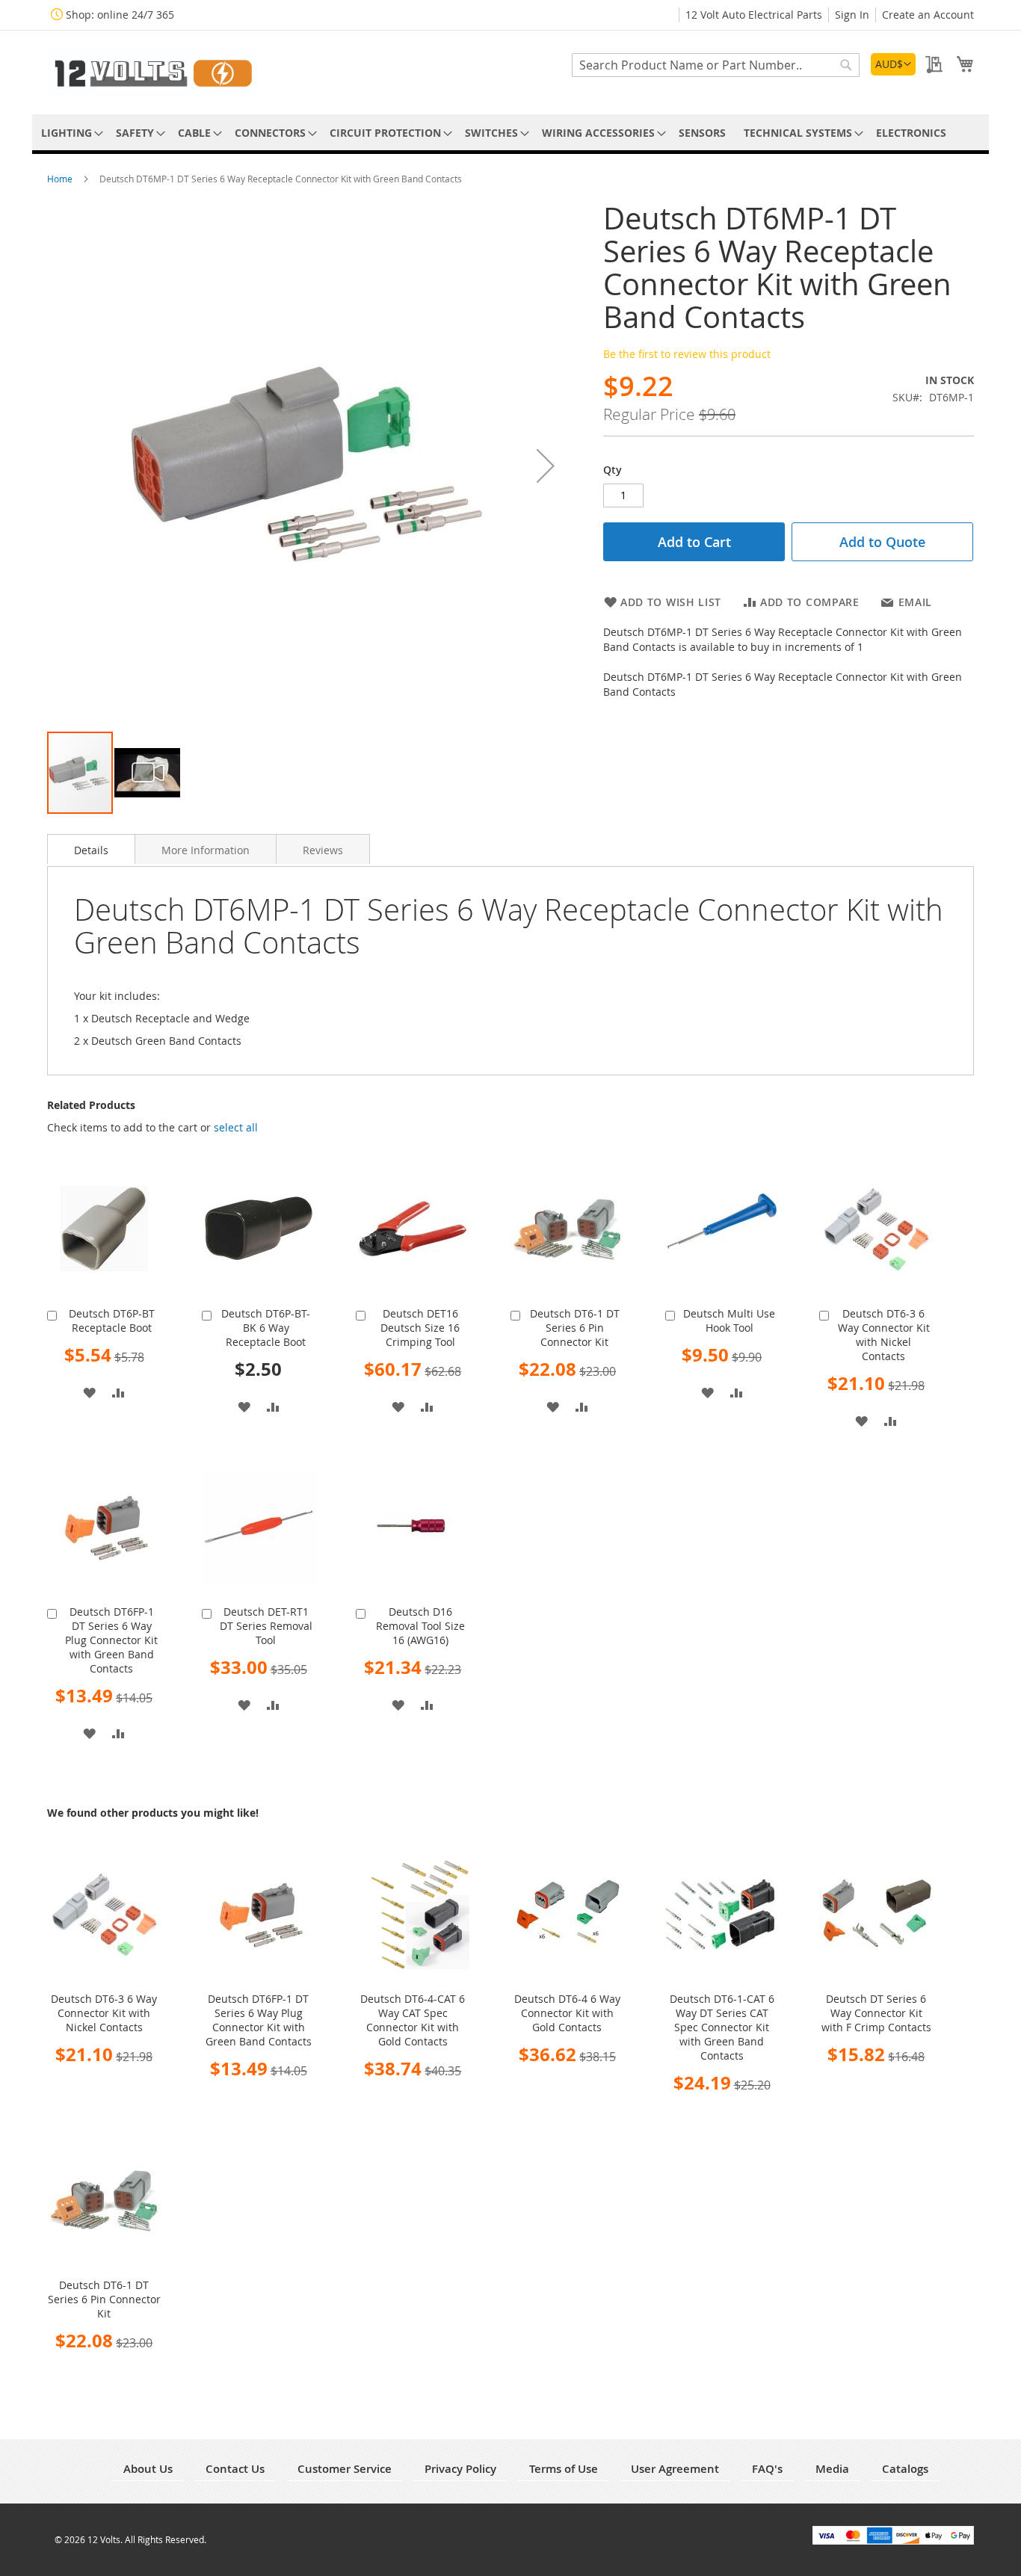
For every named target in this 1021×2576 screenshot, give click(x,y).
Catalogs (905, 2469)
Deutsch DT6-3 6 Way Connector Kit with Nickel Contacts (884, 1335)
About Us (148, 2469)
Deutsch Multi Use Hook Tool (729, 1321)
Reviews (323, 850)
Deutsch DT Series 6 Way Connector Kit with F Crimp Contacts (876, 2013)
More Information (206, 850)
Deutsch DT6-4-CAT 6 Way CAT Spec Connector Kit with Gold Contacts (413, 2020)
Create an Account (928, 15)
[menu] (510, 133)
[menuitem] (70, 133)
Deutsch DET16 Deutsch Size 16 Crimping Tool (420, 1328)
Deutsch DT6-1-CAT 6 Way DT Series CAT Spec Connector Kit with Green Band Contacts (722, 2027)
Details (91, 850)
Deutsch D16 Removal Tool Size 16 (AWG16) (420, 1626)
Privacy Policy (460, 2469)
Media (832, 2469)
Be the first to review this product (687, 354)
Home (61, 179)
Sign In (852, 15)
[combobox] (716, 65)
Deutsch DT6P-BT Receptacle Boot (112, 1321)
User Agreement (675, 2469)
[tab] (91, 849)
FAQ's (767, 2469)
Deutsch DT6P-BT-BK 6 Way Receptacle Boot (266, 1328)
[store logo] (152, 71)
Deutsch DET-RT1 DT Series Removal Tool (266, 1626)
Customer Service (345, 2469)
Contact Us (235, 2469)
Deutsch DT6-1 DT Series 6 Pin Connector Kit (575, 1328)
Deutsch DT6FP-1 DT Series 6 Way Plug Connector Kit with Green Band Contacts (111, 1640)
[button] (893, 64)
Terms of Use (564, 2469)
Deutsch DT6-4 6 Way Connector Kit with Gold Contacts (567, 2013)
